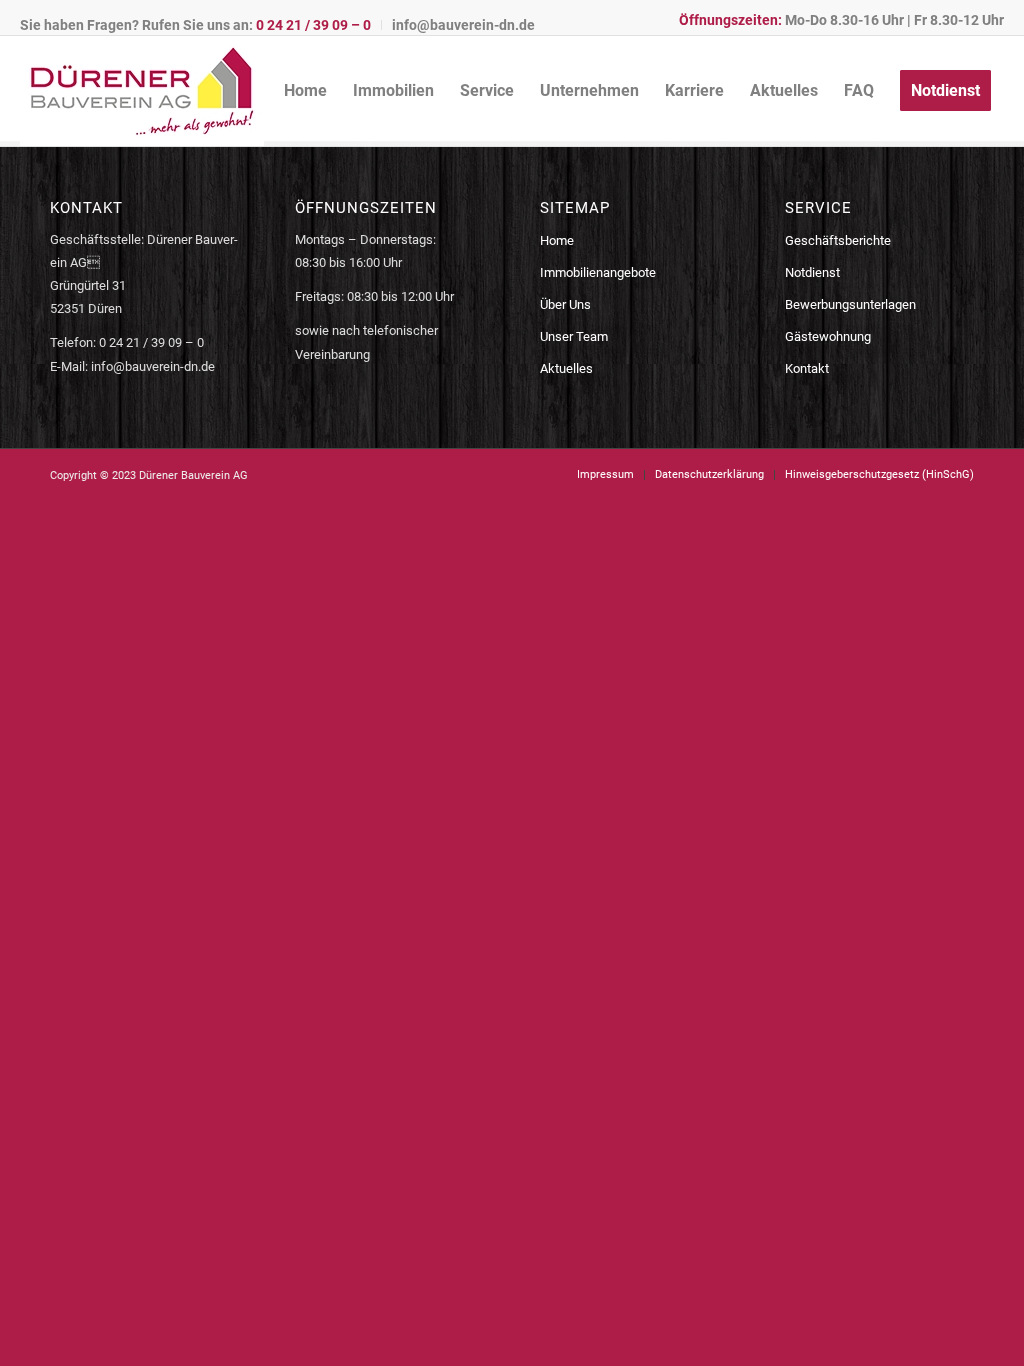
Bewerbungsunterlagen (850, 304)
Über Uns (565, 304)
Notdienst (812, 272)
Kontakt (807, 368)
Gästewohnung (828, 336)
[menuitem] (201, 25)
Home (557, 240)
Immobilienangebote (598, 272)
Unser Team (574, 336)
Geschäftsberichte (838, 240)
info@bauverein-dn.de (463, 25)
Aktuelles (566, 368)
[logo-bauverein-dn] (142, 91)
